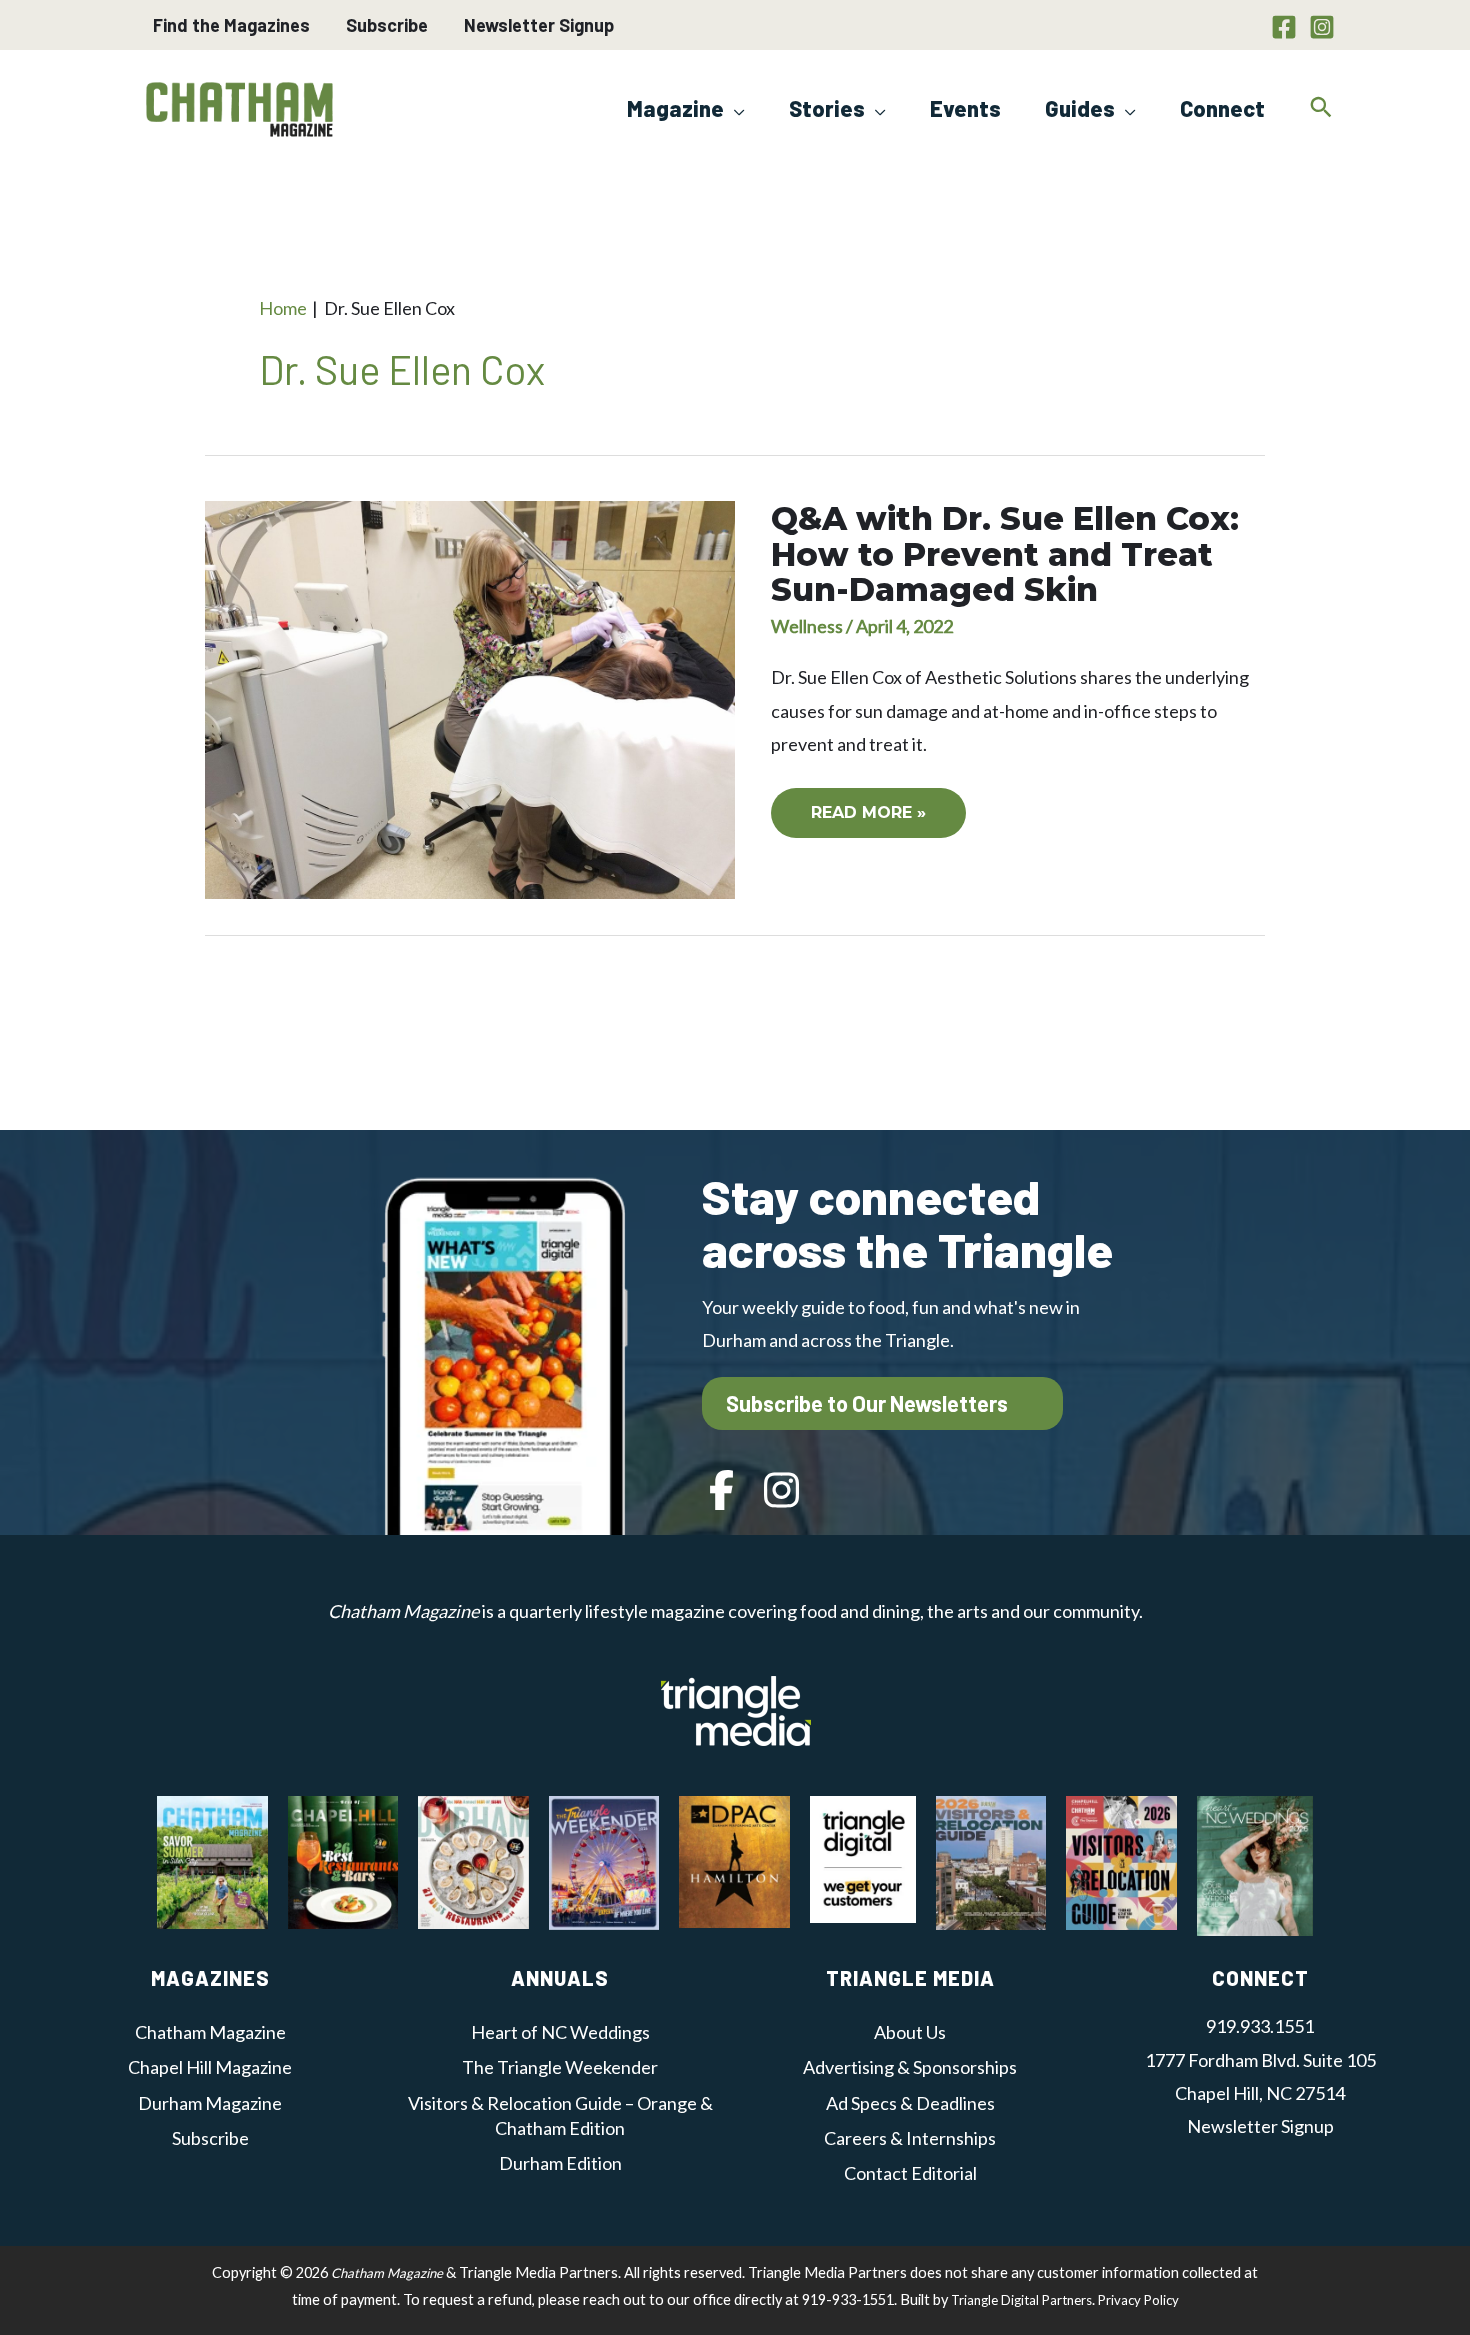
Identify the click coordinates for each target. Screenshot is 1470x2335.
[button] (734, 108)
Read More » (868, 820)
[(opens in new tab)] (736, 1708)
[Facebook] (1284, 27)
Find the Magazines (231, 25)
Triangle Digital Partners (1021, 2300)
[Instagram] (1322, 27)
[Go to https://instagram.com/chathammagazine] (782, 1492)
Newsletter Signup (539, 25)
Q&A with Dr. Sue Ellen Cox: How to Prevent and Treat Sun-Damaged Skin (1005, 553)
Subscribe (387, 25)
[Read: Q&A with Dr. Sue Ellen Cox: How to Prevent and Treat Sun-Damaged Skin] (470, 698)
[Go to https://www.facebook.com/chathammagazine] (722, 1492)
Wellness (807, 626)
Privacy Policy (1138, 2300)
